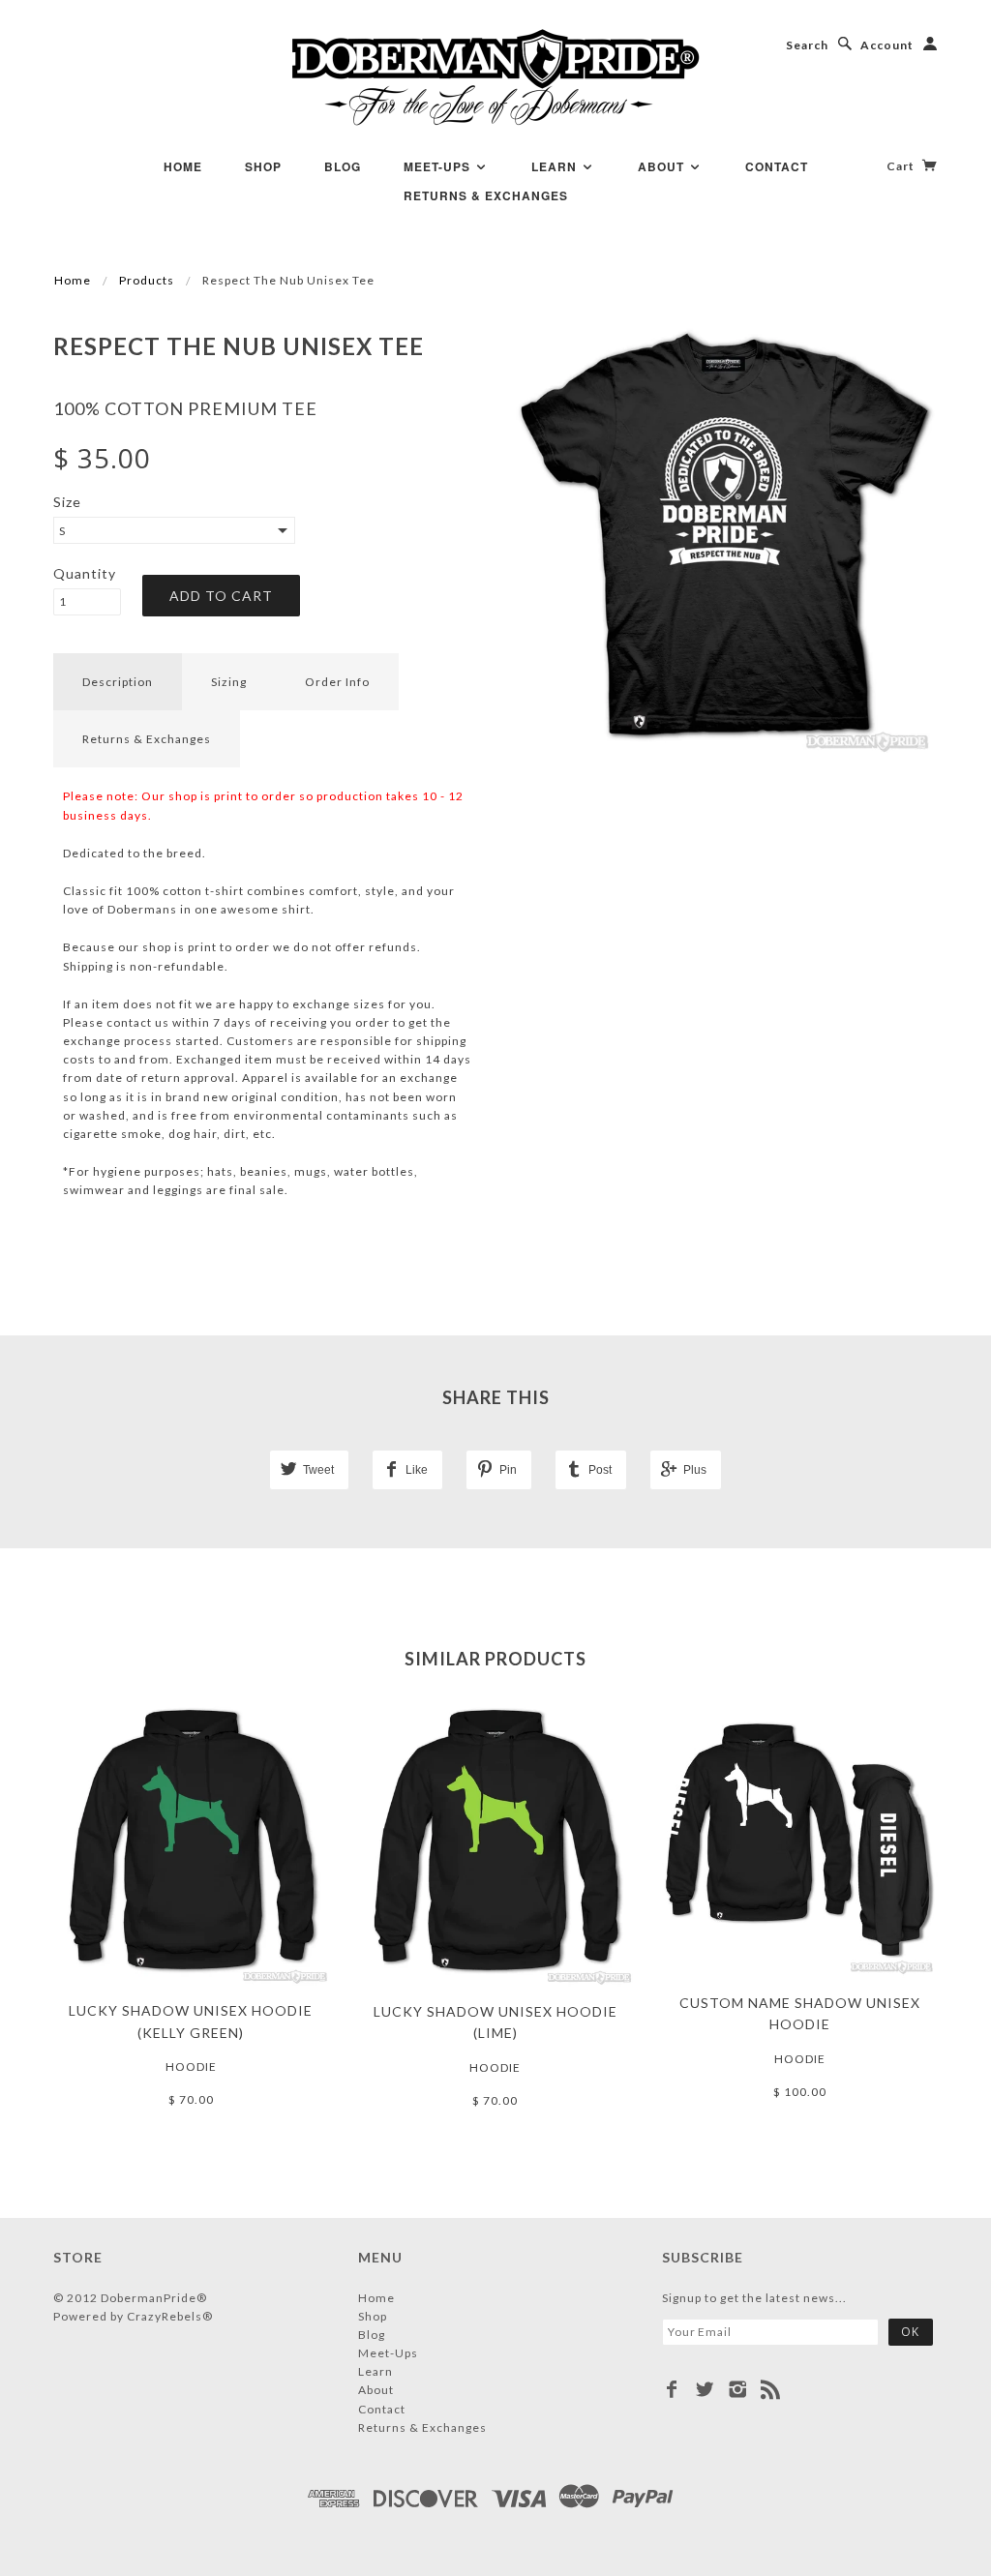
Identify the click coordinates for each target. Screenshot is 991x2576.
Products (147, 280)
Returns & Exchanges (486, 195)
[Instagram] (738, 2389)
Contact (777, 166)
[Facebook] (672, 2389)
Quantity (85, 573)
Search (807, 45)
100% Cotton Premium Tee (185, 408)
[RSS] (771, 2389)
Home (183, 166)
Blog (343, 166)
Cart (902, 166)
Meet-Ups (439, 166)
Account (887, 45)
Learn (556, 166)
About (663, 166)
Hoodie (191, 2067)
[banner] (496, 77)
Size (67, 502)
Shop (263, 166)
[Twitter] (705, 2389)
